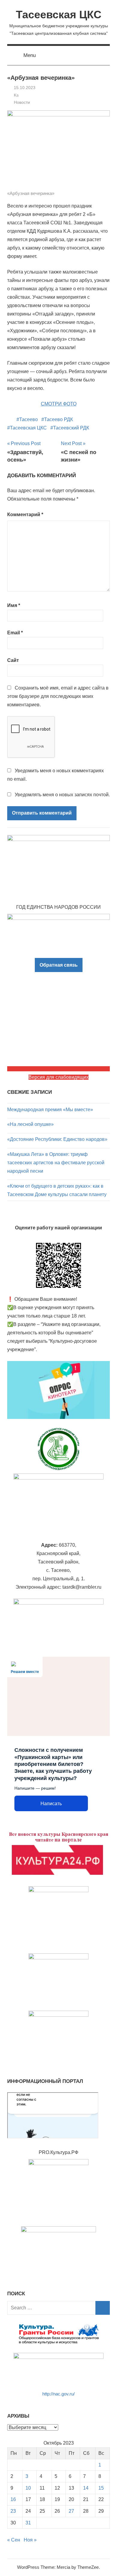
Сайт (13, 660)
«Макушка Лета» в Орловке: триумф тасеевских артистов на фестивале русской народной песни (56, 1163)
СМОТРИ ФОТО (59, 404)
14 (86, 2488)
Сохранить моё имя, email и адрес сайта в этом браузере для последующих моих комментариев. (58, 696)
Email (15, 633)
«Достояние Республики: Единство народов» (57, 1139)
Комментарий (25, 515)
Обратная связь (59, 965)
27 (71, 2511)
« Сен (14, 2540)
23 (13, 2511)
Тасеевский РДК (71, 428)
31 (28, 2523)
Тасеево (28, 419)
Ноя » (30, 2540)
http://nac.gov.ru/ (58, 2394)
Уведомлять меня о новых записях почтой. (62, 795)
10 (28, 2488)
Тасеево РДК (58, 419)
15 (101, 2488)
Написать (51, 1804)
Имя (14, 605)
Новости (22, 102)
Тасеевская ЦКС (59, 15)
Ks (16, 95)
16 (13, 2499)
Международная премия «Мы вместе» (50, 1110)
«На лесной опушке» (30, 1124)
